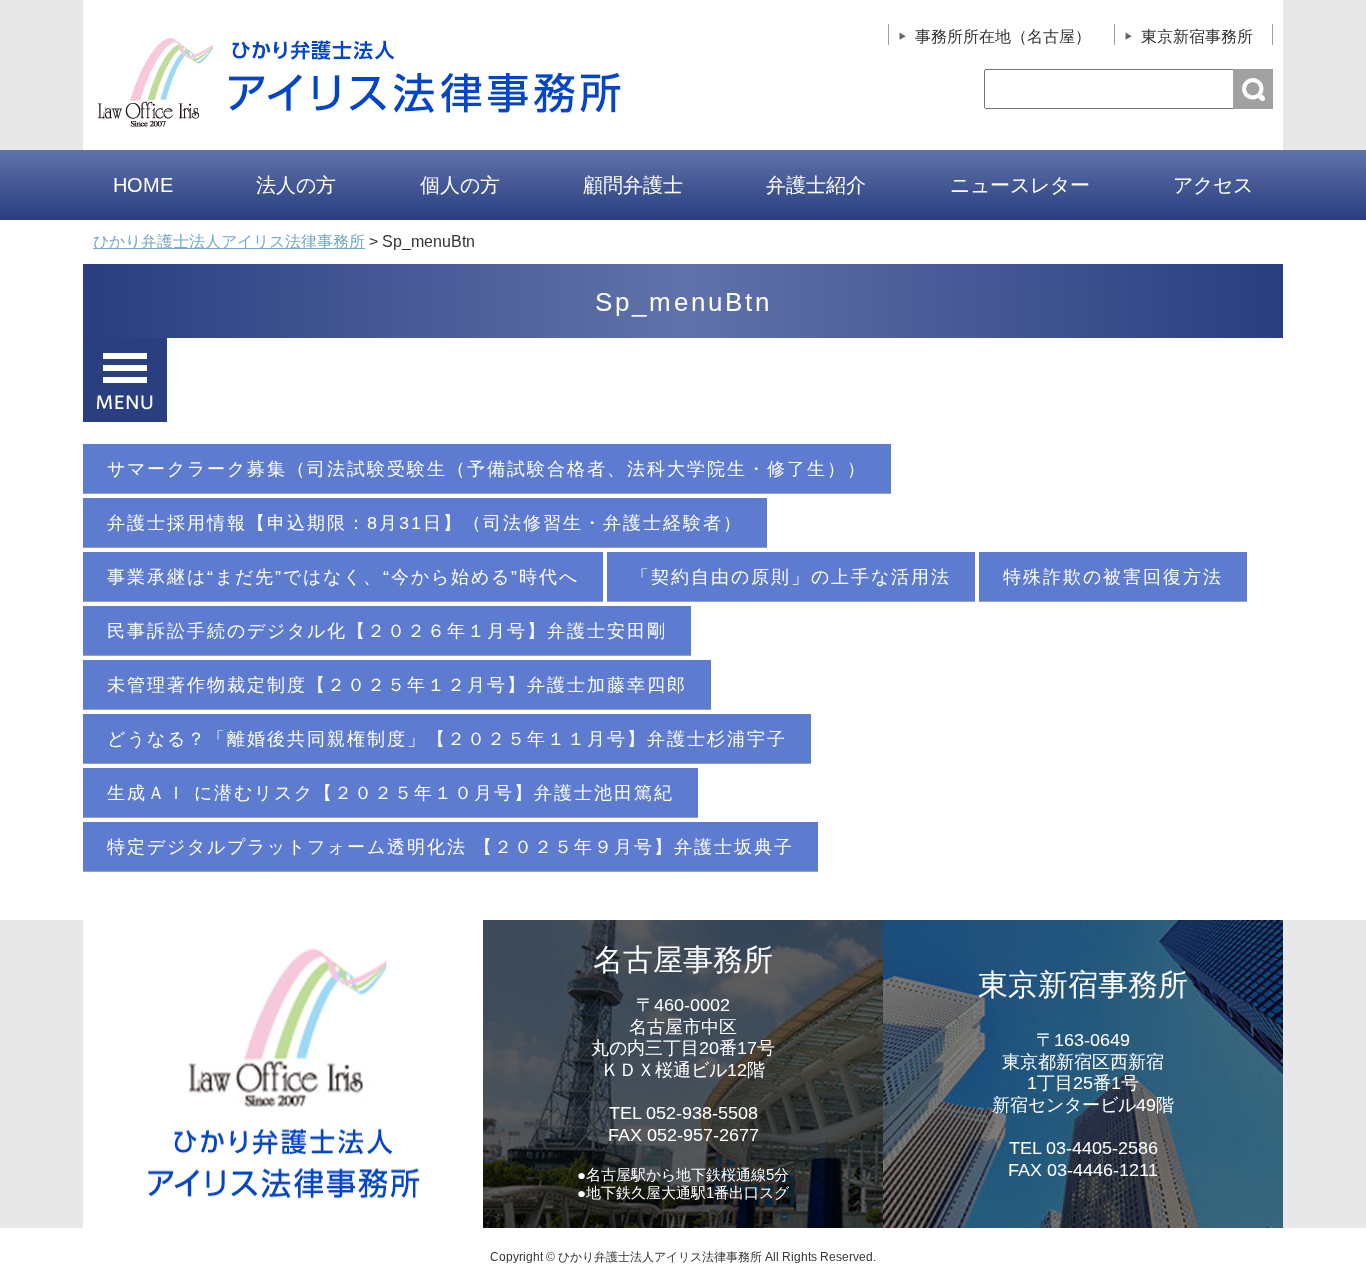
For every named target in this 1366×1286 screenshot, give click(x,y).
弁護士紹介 (816, 185)
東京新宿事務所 (1197, 36)
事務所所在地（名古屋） (1003, 36)
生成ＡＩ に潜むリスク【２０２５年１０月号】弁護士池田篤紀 (390, 793)
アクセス (1213, 185)
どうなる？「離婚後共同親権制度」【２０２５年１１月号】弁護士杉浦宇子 (447, 739)
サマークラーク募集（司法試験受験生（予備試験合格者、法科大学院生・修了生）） (487, 469)
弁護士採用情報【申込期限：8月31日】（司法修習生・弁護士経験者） (425, 523)
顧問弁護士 (633, 185)
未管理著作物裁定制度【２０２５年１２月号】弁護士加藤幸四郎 (397, 685)
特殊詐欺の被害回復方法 (1113, 577)
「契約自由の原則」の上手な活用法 (791, 577)
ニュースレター (1020, 185)
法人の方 (296, 185)
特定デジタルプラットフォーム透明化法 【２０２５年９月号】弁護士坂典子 (450, 847)
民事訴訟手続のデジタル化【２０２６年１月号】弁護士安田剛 (387, 631)
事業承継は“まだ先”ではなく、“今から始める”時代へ (343, 577)
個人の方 (460, 185)
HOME (143, 185)
